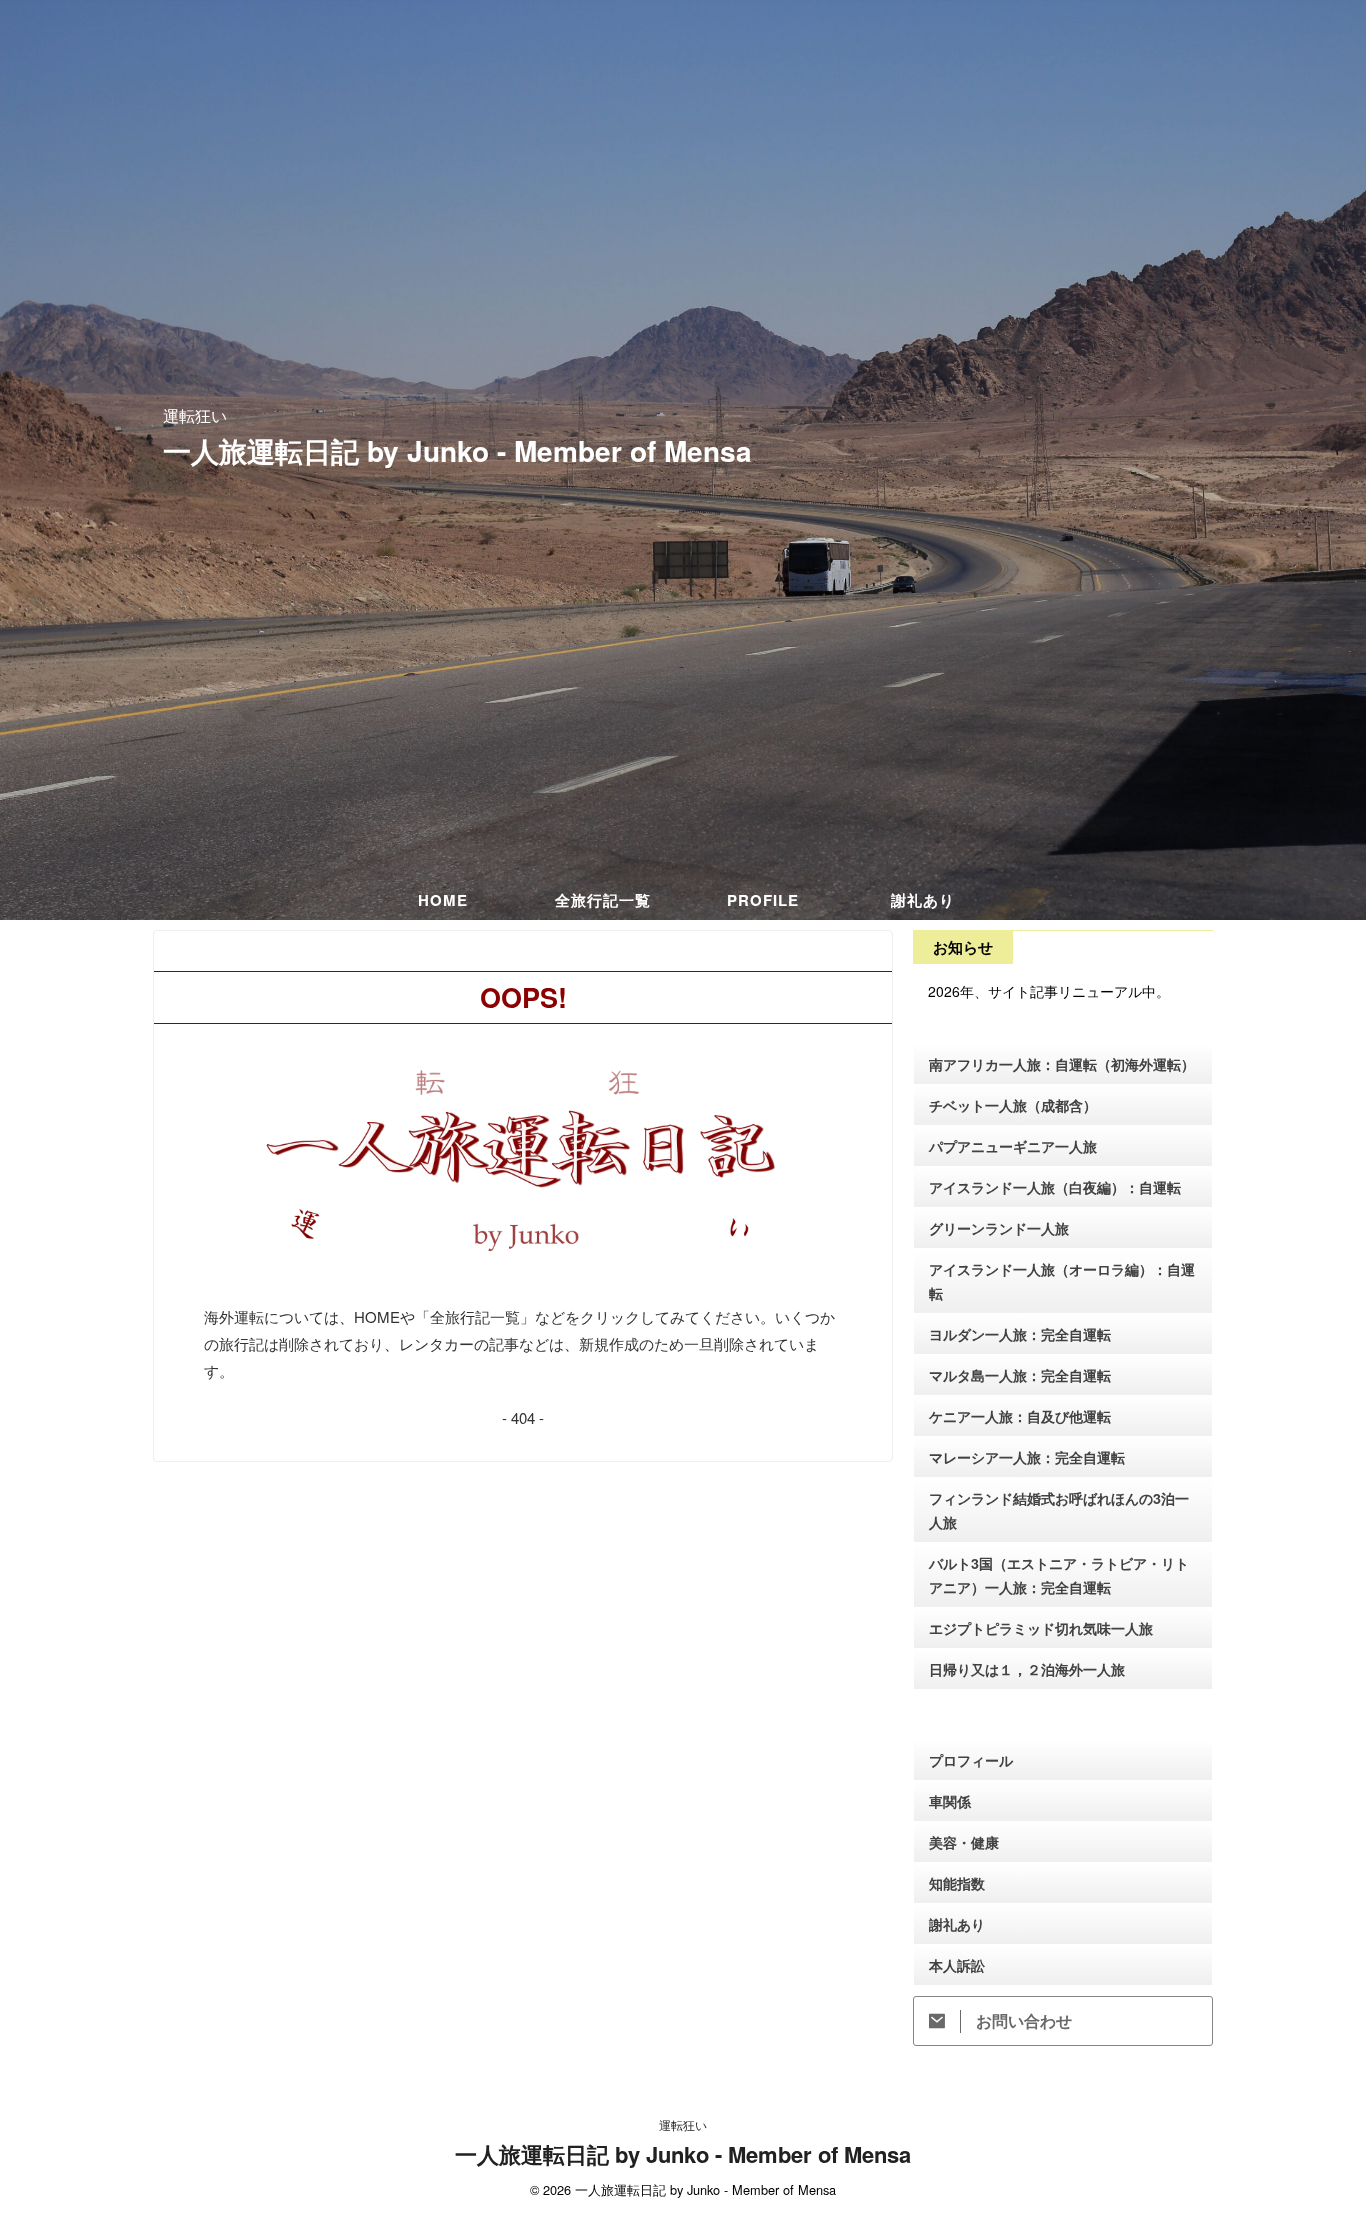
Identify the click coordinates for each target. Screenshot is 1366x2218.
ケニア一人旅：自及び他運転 (1020, 1416)
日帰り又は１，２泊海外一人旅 (1027, 1669)
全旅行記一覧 (603, 900)
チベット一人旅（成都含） (1013, 1105)
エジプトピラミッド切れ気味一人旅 (1041, 1628)
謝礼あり (923, 900)
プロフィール (971, 1760)
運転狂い (683, 2124)
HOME (443, 900)
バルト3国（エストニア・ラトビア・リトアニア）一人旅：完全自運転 (1059, 1575)
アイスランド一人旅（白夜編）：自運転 (1055, 1187)
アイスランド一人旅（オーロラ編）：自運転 (1062, 1281)
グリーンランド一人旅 (999, 1228)
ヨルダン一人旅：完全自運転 (1020, 1334)
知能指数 (957, 1883)
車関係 (950, 1801)
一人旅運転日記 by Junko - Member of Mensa (457, 450)
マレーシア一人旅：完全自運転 (1027, 1457)
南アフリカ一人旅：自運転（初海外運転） (1062, 1064)
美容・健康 (964, 1842)
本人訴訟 (957, 1965)
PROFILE (763, 900)
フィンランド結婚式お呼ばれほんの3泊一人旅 (1059, 1510)
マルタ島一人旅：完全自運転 (1020, 1375)
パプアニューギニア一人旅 (1013, 1146)
